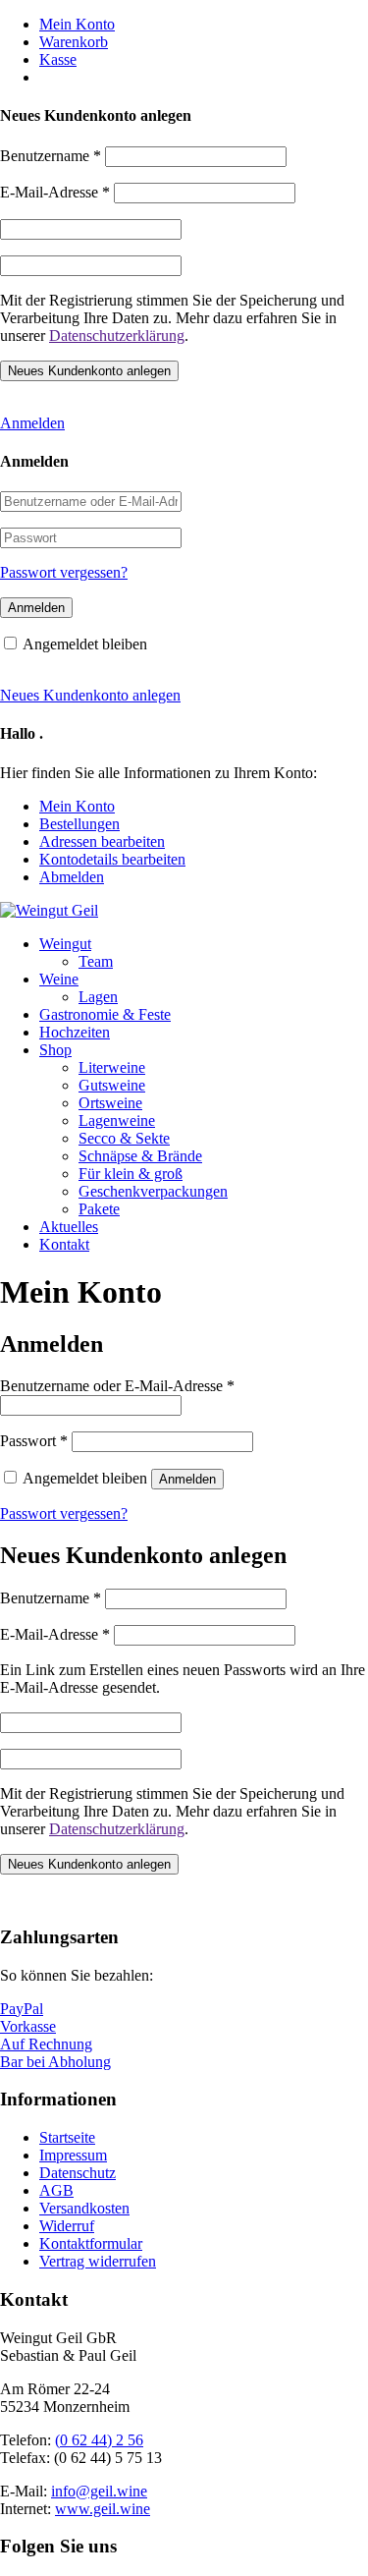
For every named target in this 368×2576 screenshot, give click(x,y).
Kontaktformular (91, 2243)
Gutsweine (112, 1085)
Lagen (98, 997)
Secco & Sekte (124, 1138)
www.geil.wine (103, 2509)
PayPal (22, 2009)
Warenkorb (74, 42)
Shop (55, 1050)
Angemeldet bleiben (85, 644)
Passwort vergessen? (64, 572)
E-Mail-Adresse (55, 192)
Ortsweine (110, 1103)
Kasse (58, 59)
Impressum (73, 2155)
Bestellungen (79, 824)
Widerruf (67, 2226)
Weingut (65, 944)
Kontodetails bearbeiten (112, 859)
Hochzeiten (75, 1032)
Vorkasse (28, 2026)
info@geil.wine (99, 2491)
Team (96, 961)
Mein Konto (77, 24)
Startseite (67, 2137)
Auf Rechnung (46, 2044)
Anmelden (32, 423)
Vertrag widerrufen (98, 2261)
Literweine (112, 1067)
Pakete (99, 1209)
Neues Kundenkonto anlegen (90, 695)
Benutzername (51, 156)
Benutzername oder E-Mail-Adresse (117, 1386)
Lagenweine (117, 1120)
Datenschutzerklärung (117, 336)
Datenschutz (78, 2173)
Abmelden (72, 877)
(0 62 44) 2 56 (99, 2440)
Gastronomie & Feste (105, 1014)
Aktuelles (69, 1227)
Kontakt (64, 1244)
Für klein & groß (131, 1174)
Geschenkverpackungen (153, 1191)
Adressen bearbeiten (102, 841)
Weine (59, 979)
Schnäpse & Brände (140, 1156)
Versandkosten (84, 2208)
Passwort (34, 1441)
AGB (56, 2190)
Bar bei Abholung (55, 2062)
